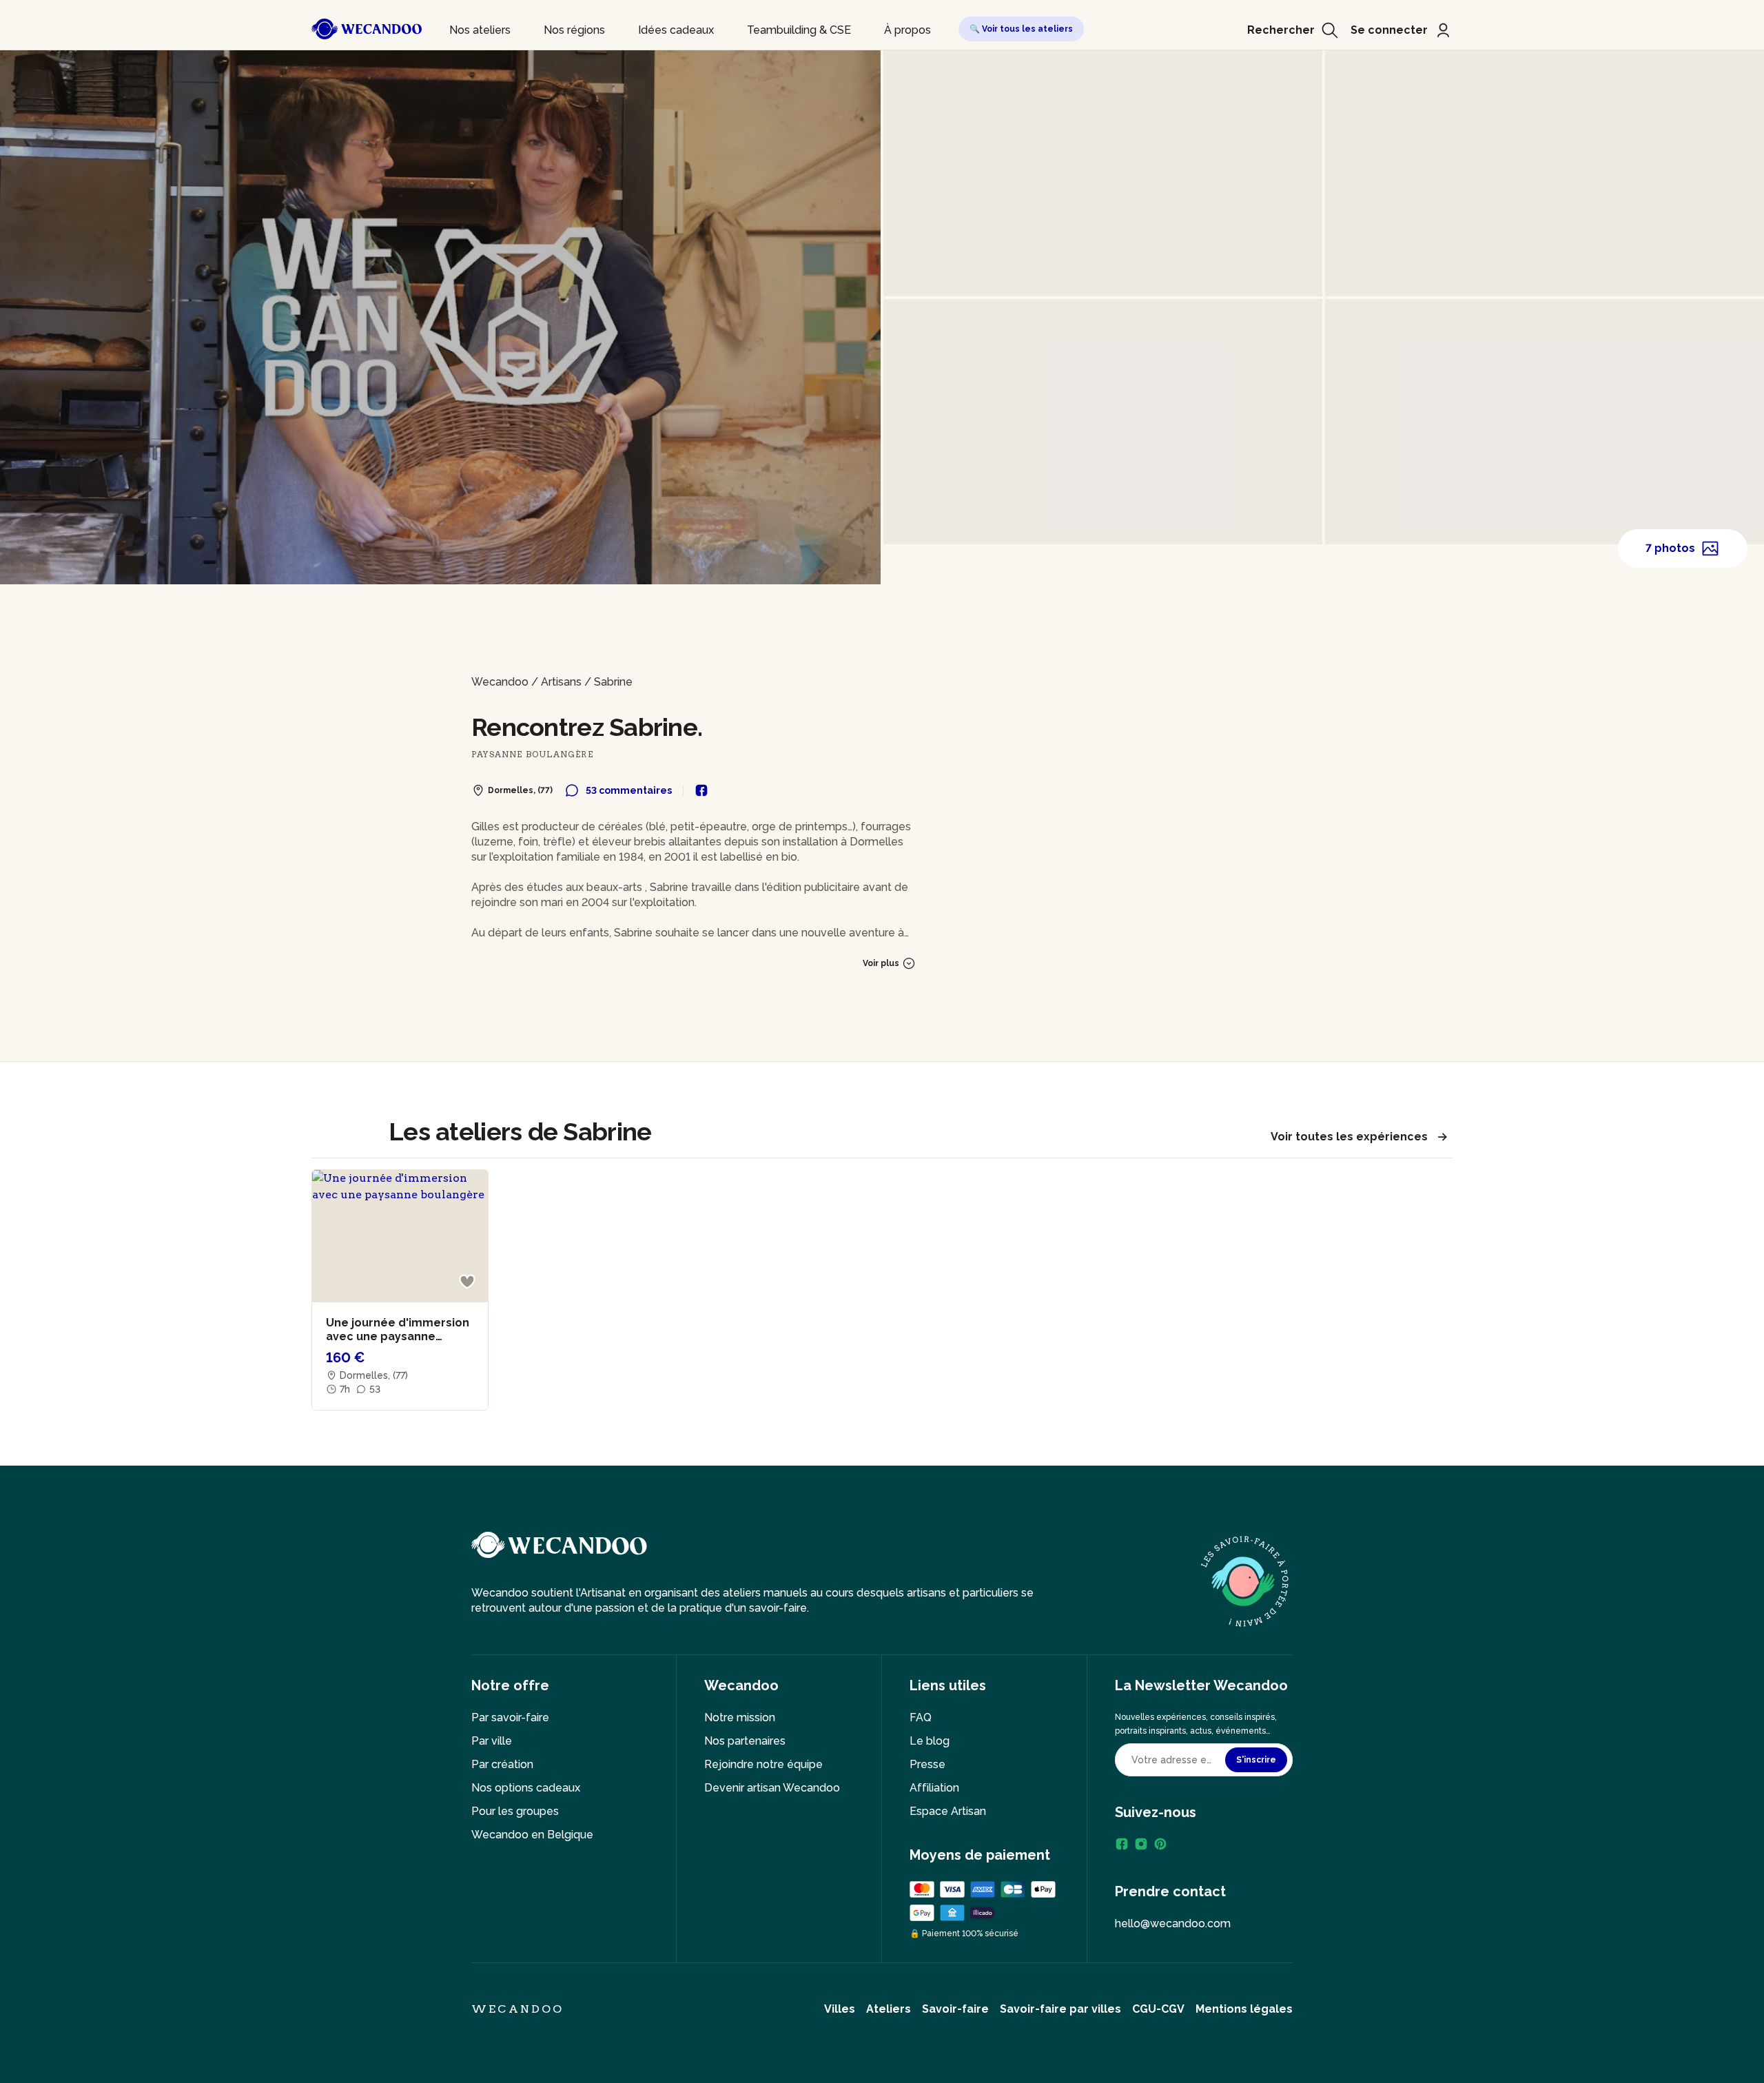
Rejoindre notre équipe (763, 1764)
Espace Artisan (948, 1811)
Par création (502, 1764)
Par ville (492, 1741)
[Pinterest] (1160, 1844)
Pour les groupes (515, 1811)
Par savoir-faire (510, 1717)
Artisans (561, 682)
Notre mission (740, 1717)
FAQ (921, 1717)
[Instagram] (1141, 1844)
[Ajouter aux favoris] (467, 1282)
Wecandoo (500, 682)
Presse (927, 1764)
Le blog (930, 1741)
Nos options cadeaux (526, 1788)
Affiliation (934, 1788)
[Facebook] (1122, 1844)
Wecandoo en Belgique (532, 1835)
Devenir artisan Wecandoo (772, 1788)
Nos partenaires (745, 1741)
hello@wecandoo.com (1173, 1923)
